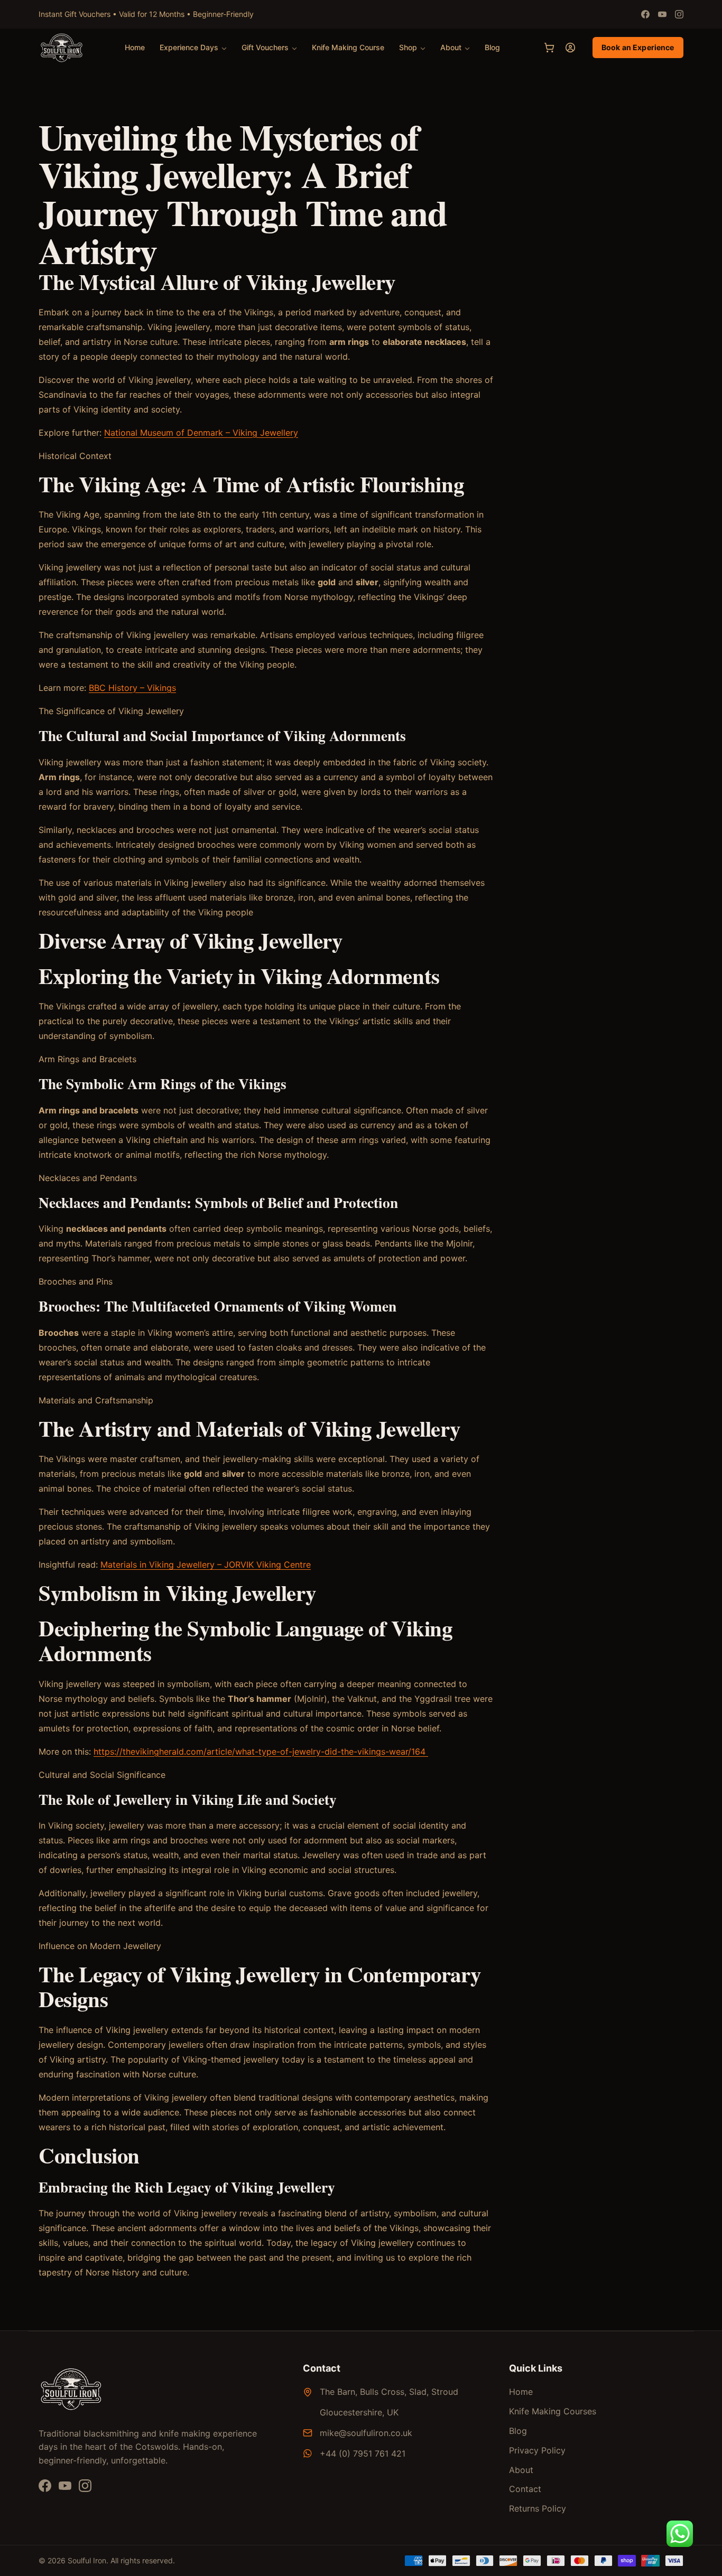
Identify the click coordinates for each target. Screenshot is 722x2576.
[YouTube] (65, 2486)
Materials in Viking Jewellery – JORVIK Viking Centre (206, 1565)
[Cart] (549, 48)
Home (135, 47)
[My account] (570, 48)
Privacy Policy (537, 2450)
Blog (492, 47)
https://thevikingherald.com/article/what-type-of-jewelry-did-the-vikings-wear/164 (261, 1751)
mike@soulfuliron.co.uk (366, 2433)
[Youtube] (662, 14)
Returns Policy (538, 2508)
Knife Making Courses (553, 2411)
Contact (525, 2489)
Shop (408, 47)
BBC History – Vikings (132, 688)
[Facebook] (645, 14)
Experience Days (189, 47)
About (451, 47)
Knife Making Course (348, 47)
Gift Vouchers (265, 47)
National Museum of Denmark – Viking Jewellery (201, 433)
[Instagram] (679, 14)
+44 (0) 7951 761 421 (363, 2453)
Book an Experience (638, 47)
